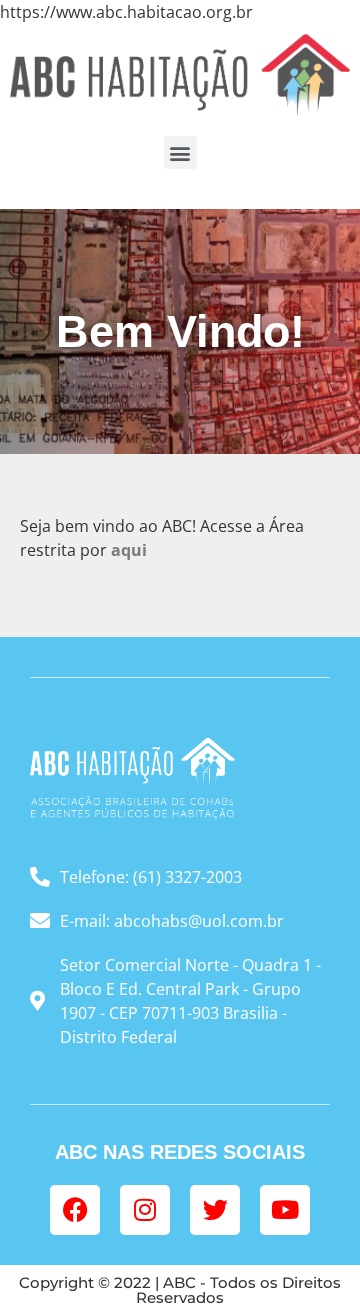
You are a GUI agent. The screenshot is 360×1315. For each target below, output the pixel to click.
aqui (129, 550)
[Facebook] (75, 1210)
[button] (180, 152)
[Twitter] (215, 1210)
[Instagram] (145, 1210)
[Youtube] (285, 1210)
